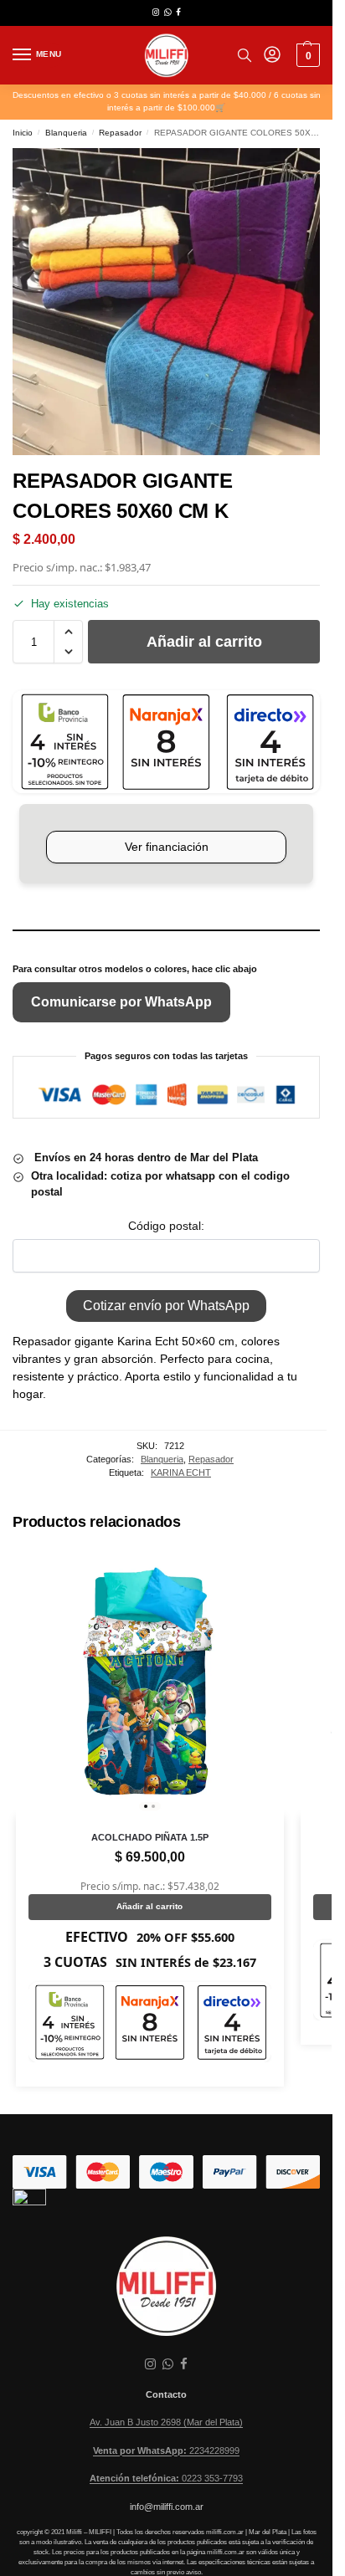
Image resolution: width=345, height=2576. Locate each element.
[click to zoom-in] (166, 302)
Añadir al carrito (204, 642)
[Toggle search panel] (245, 55)
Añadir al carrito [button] (149, 1906)
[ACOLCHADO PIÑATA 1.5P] (150, 1682)
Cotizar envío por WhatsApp (166, 1306)
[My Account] (272, 56)
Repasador (120, 133)
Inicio (23, 133)
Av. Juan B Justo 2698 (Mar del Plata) (166, 2422)
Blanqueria (66, 133)
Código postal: (166, 1226)
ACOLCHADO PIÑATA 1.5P (150, 1837)
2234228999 (166, 2451)
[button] (306, 55)
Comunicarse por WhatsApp (121, 1002)
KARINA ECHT (181, 1472)
